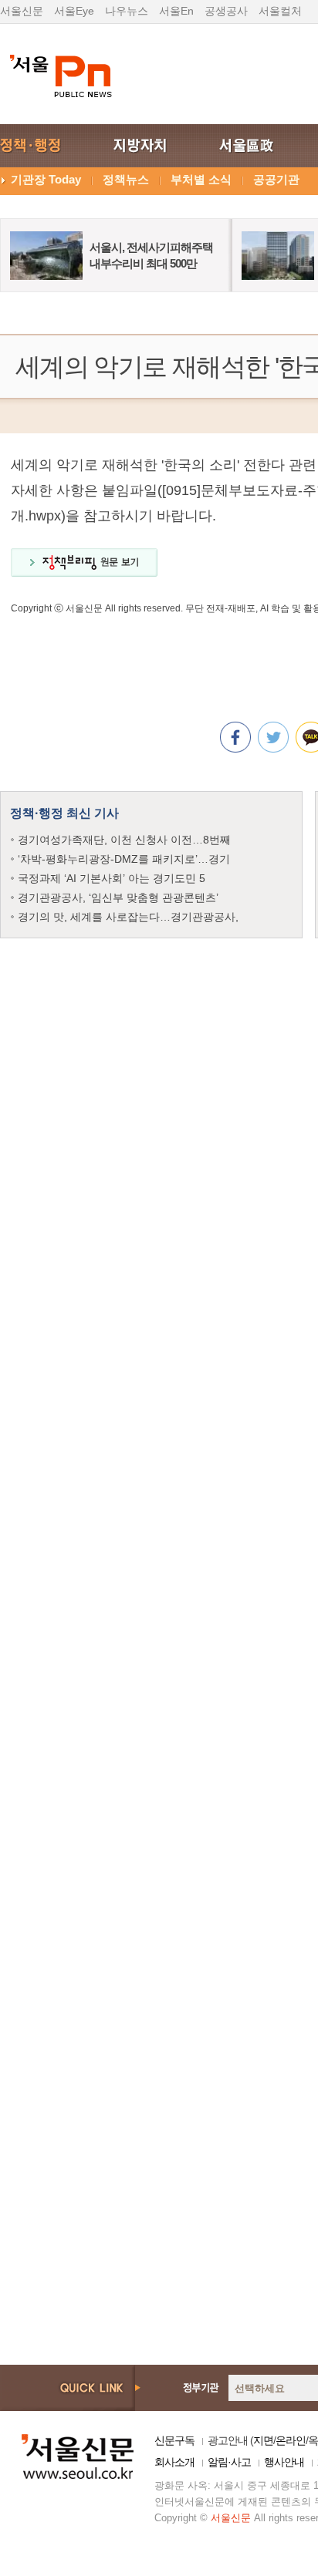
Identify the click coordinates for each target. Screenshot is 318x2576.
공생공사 (226, 11)
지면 (263, 2440)
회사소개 (174, 2462)
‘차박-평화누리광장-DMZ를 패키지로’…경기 (124, 859)
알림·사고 (229, 2462)
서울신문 (22, 11)
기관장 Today (46, 179)
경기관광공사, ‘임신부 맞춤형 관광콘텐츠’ (118, 897)
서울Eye (74, 11)
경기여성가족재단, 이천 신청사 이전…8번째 (124, 840)
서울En (176, 11)
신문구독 (174, 2440)
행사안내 (284, 2462)
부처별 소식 (201, 179)
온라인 (291, 2440)
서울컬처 (280, 11)
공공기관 (276, 179)
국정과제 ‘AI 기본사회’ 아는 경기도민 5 (112, 878)
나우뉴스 (127, 11)
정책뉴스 (126, 179)
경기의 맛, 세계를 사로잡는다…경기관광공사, (128, 917)
